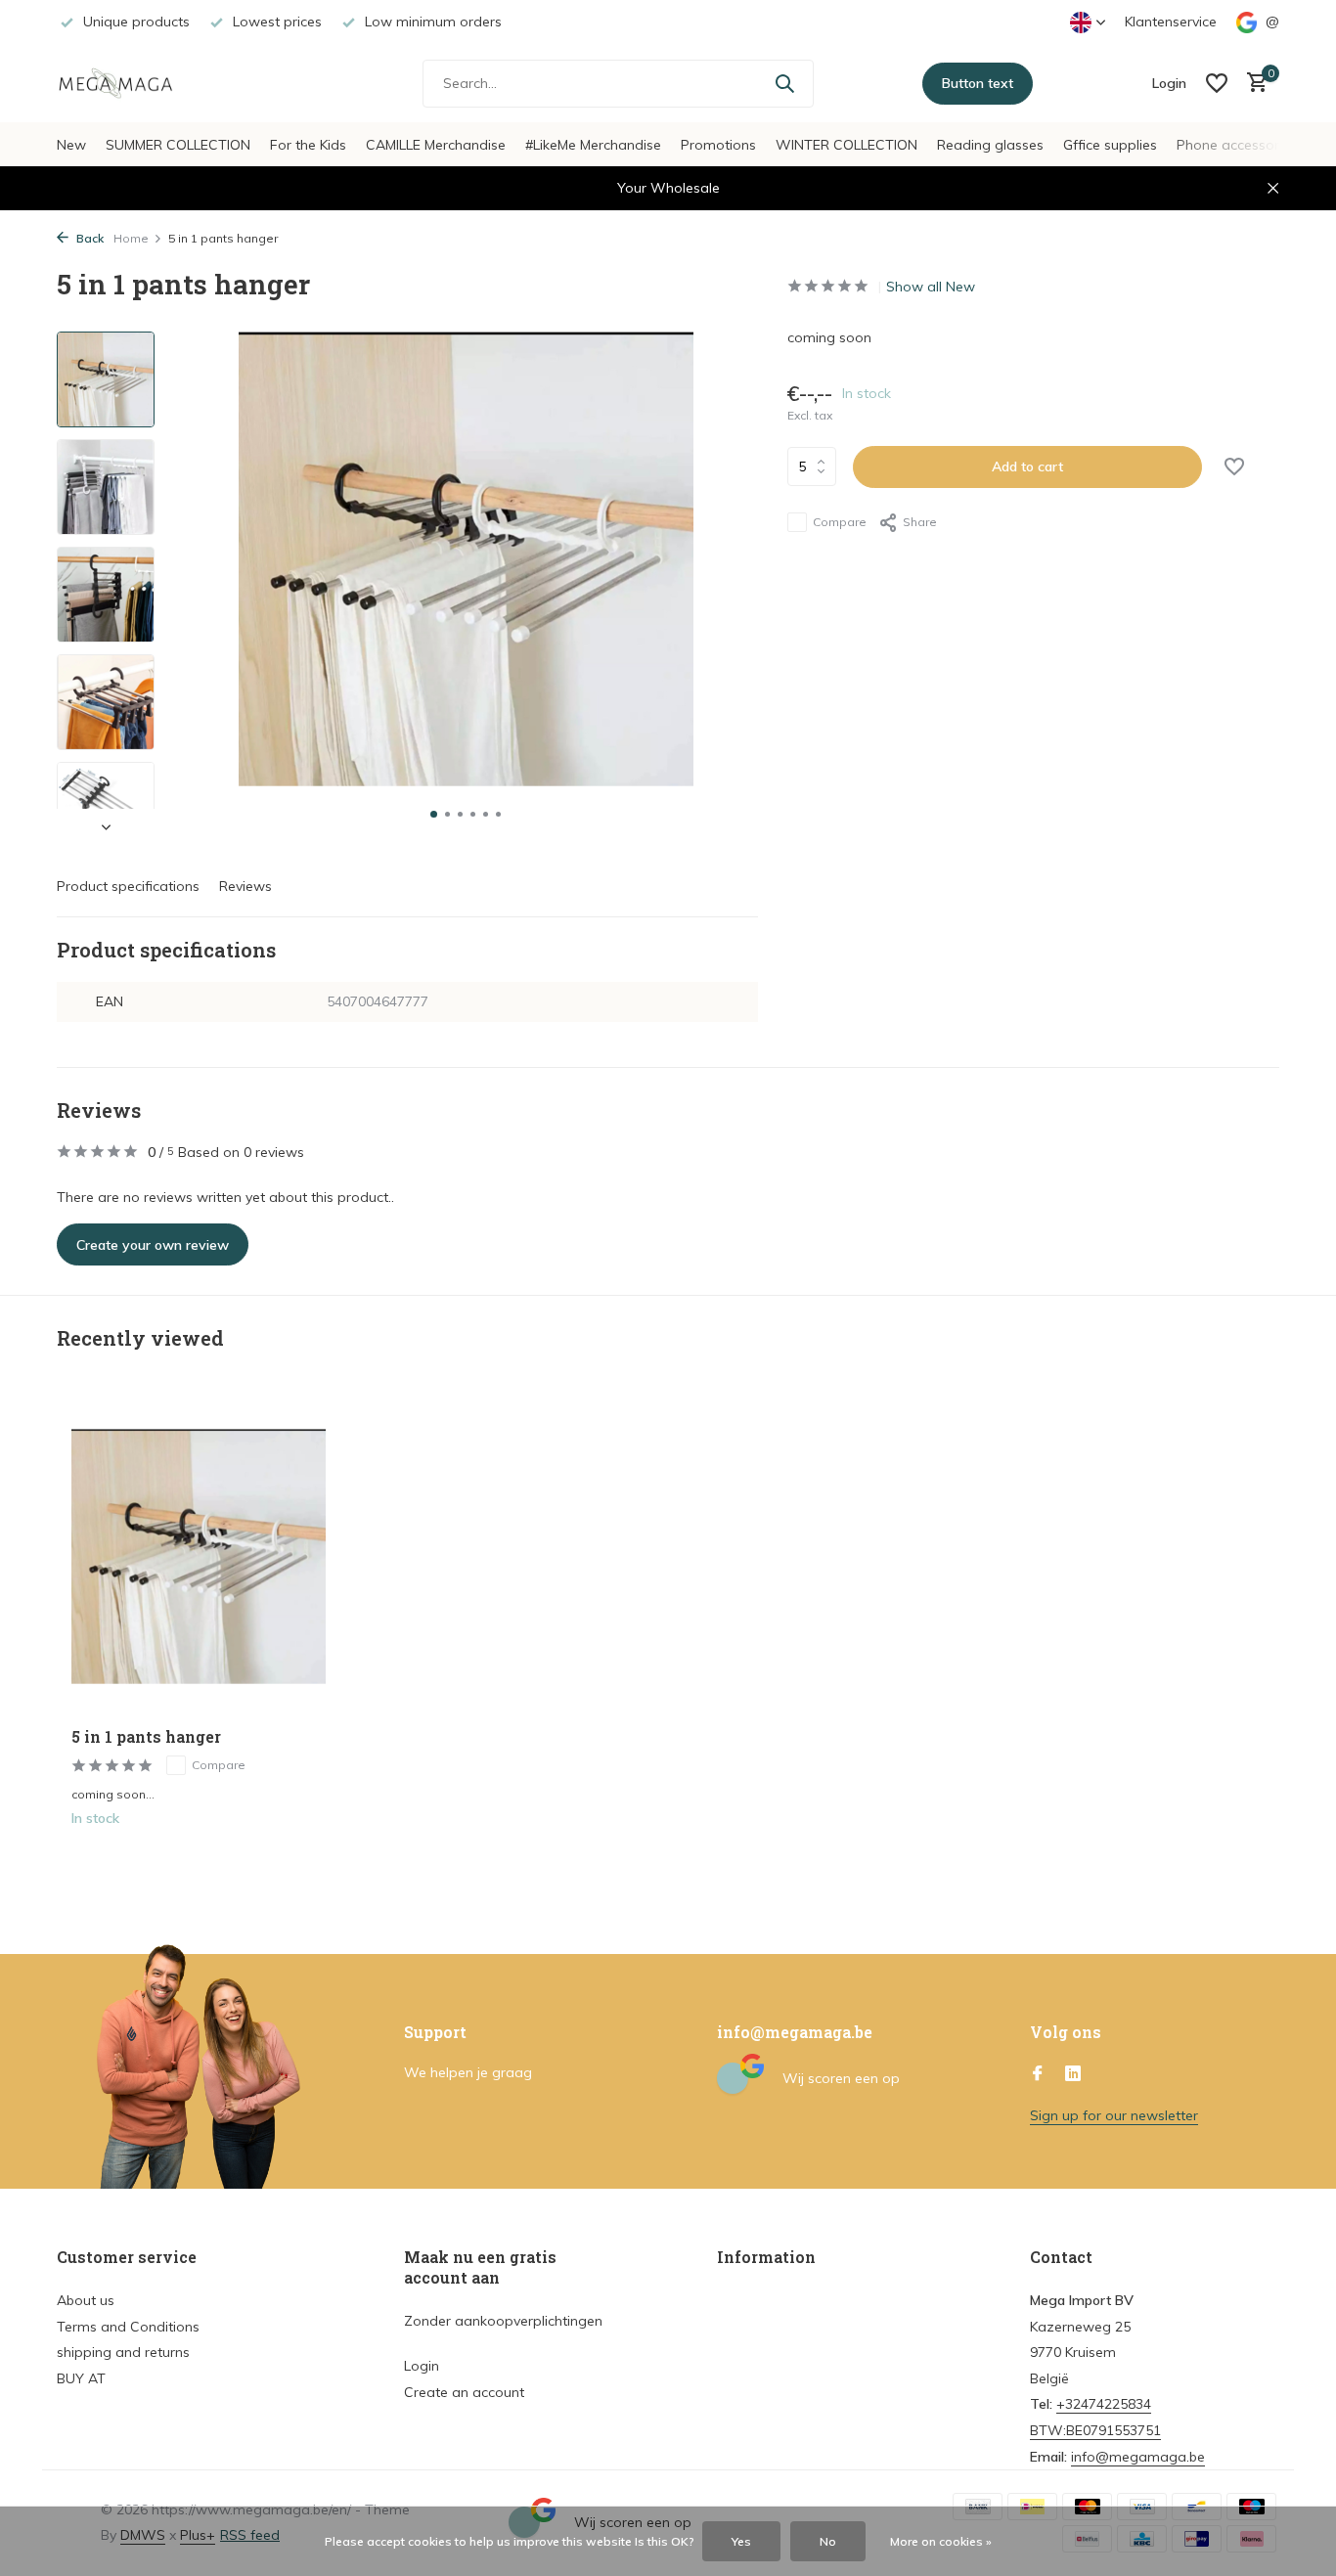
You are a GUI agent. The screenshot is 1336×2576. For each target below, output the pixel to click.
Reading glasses (990, 145)
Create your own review (153, 1245)
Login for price (199, 1859)
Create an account (464, 2392)
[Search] (784, 83)
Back (89, 238)
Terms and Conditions (128, 2327)
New (71, 145)
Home (131, 238)
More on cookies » (941, 2541)
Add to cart (1027, 466)
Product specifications (128, 886)
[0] (1252, 84)
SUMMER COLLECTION (178, 145)
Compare (840, 522)
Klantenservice (1171, 22)
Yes (741, 2541)
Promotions (718, 145)
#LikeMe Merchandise (593, 145)
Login (422, 2366)
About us (86, 2300)
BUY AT (81, 2378)
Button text (978, 83)
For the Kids (308, 145)
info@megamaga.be (1138, 2457)
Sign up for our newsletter (1114, 2115)
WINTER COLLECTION (846, 145)
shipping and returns (123, 2352)
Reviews (245, 886)
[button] (434, 814)
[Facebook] (1038, 2074)
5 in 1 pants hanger (146, 1737)
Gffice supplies (1110, 145)
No (828, 2541)
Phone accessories (1237, 145)
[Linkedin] (1073, 2074)
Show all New (931, 287)
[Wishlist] (1217, 83)
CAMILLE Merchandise (436, 145)
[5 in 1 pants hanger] (199, 1555)
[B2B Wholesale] (130, 83)
